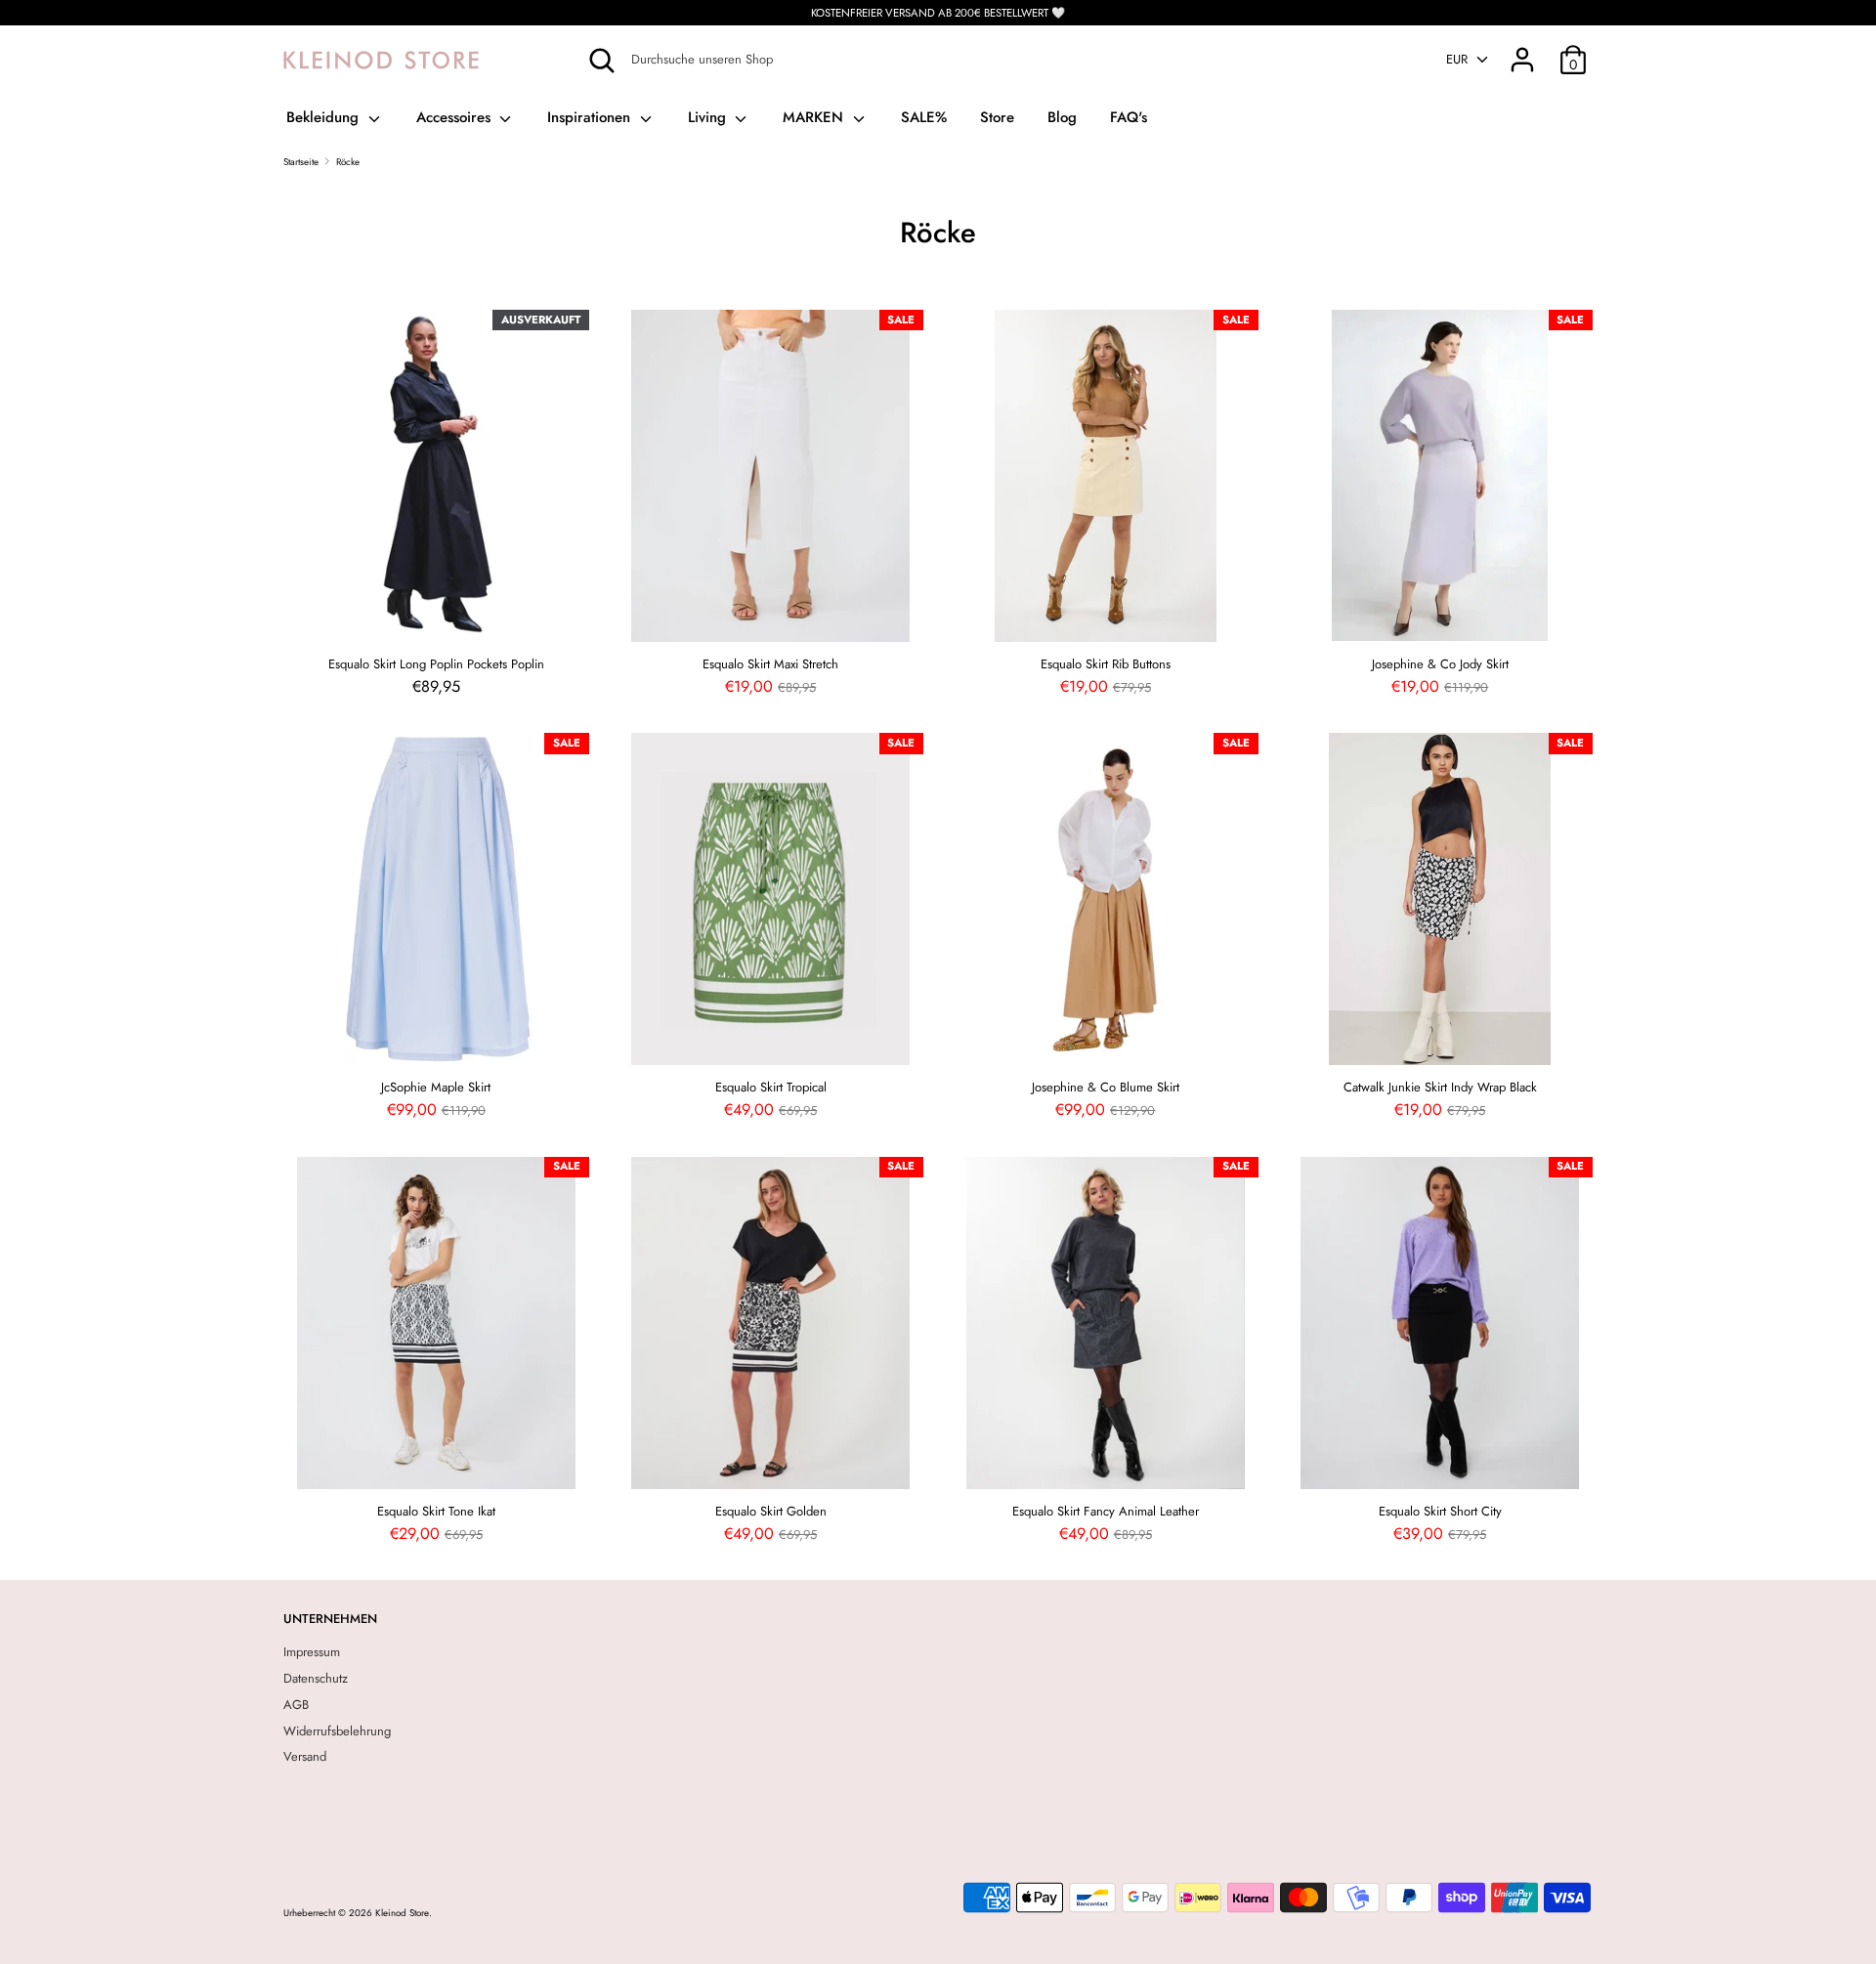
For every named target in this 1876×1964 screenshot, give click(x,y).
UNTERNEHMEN (330, 1619)
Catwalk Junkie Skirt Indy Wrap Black (1440, 1087)
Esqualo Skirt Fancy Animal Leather (1106, 1511)
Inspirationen (591, 117)
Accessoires (456, 117)
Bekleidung (325, 117)
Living (709, 117)
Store (997, 117)
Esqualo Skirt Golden (771, 1511)
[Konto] (1522, 49)
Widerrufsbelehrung (337, 1731)
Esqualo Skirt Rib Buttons (1106, 664)
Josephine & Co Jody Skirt (1440, 664)
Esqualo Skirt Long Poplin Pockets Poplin (436, 664)
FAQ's (1129, 117)
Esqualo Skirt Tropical (771, 1087)
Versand (305, 1756)
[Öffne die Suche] (602, 61)
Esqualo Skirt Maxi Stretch (770, 664)
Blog (1062, 117)
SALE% (924, 117)
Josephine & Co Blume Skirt (1106, 1087)
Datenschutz (316, 1678)
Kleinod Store (402, 1913)
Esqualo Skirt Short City (1440, 1511)
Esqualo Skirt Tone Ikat (436, 1511)
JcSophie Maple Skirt (436, 1087)
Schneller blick (437, 617)
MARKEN (815, 117)
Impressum (312, 1652)
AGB (296, 1705)
